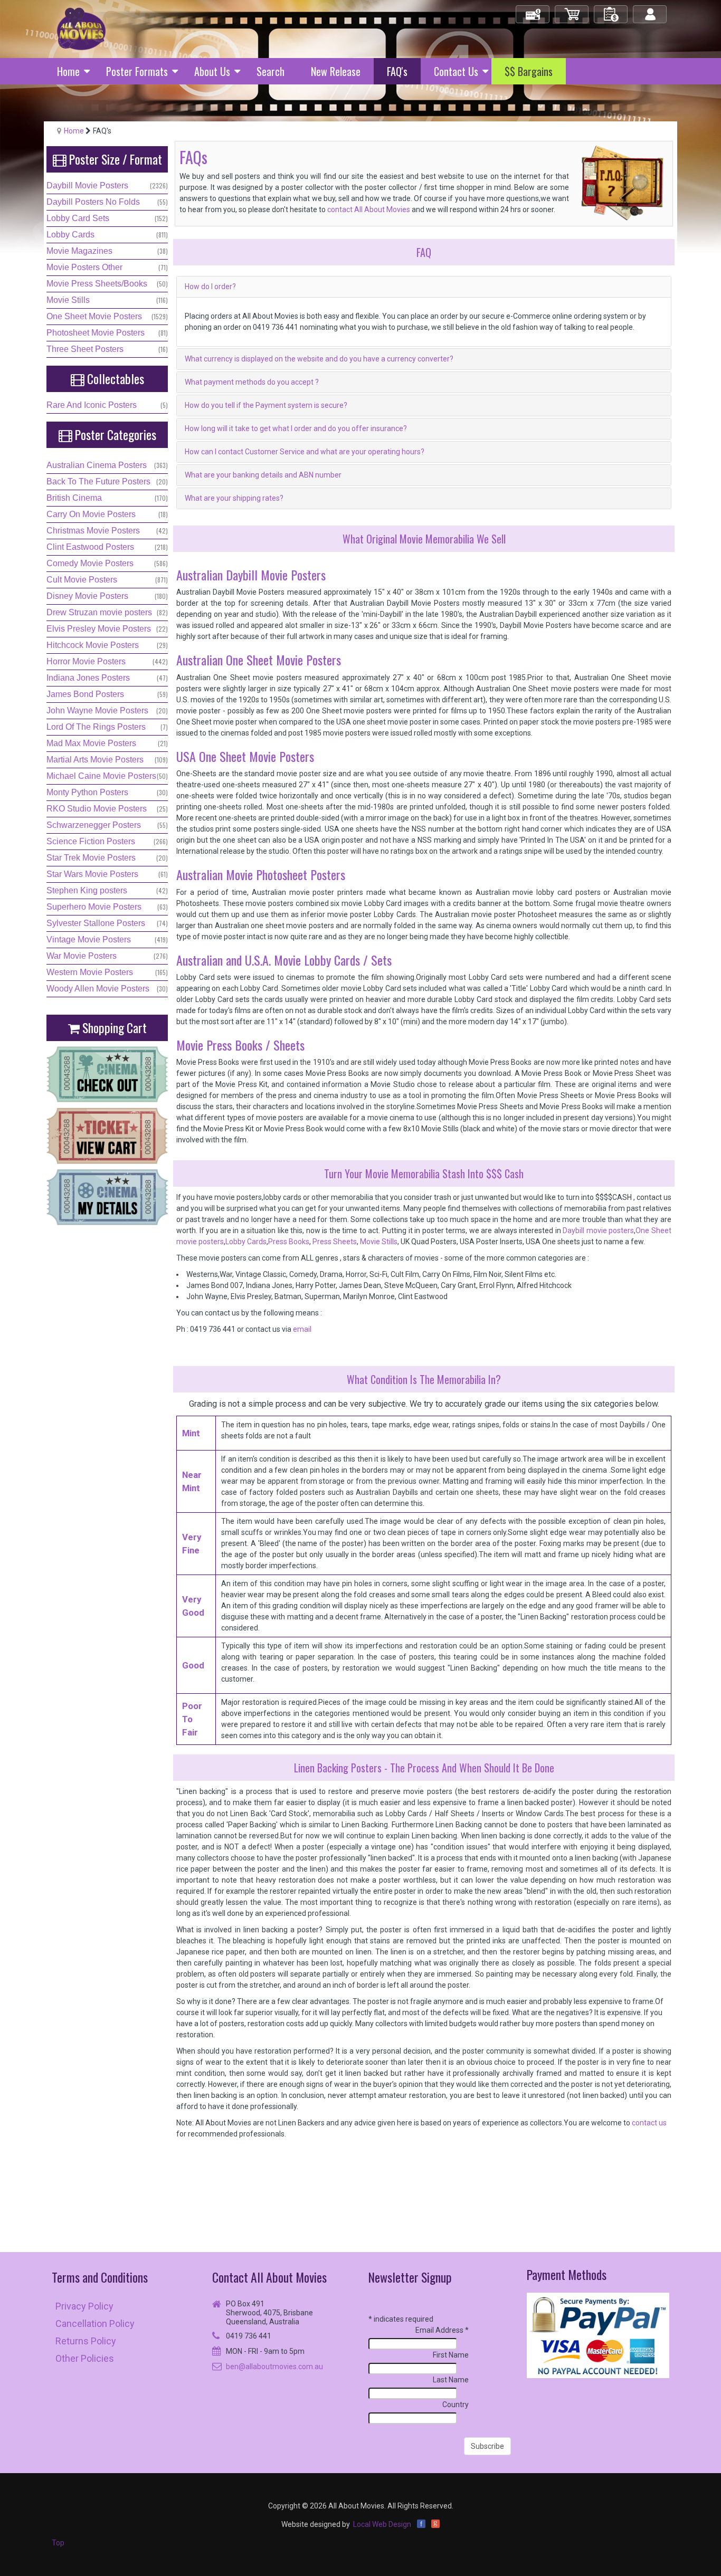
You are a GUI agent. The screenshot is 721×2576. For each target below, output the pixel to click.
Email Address (442, 2330)
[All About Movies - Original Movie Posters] (81, 28)
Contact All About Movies (269, 2277)
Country (456, 2405)
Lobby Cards (246, 1242)
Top (58, 2543)
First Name (451, 2355)
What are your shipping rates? (234, 498)
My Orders (611, 10)
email (302, 1329)
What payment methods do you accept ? (252, 382)
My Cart (572, 10)
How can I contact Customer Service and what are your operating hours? (305, 452)
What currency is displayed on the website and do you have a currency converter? (319, 359)
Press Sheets (334, 1242)
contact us (649, 2123)
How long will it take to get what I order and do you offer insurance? (296, 428)
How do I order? (210, 287)
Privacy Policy (84, 2306)
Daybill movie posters (598, 1230)
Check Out (533, 10)
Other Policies (85, 2358)
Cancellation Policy (95, 2324)
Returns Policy (86, 2341)
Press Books (289, 1242)
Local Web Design (382, 2524)
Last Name (451, 2380)
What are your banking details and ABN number (263, 475)
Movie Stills (379, 1242)
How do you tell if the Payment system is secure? (266, 405)
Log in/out (651, 10)
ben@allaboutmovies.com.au (274, 2367)
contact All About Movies (369, 209)
